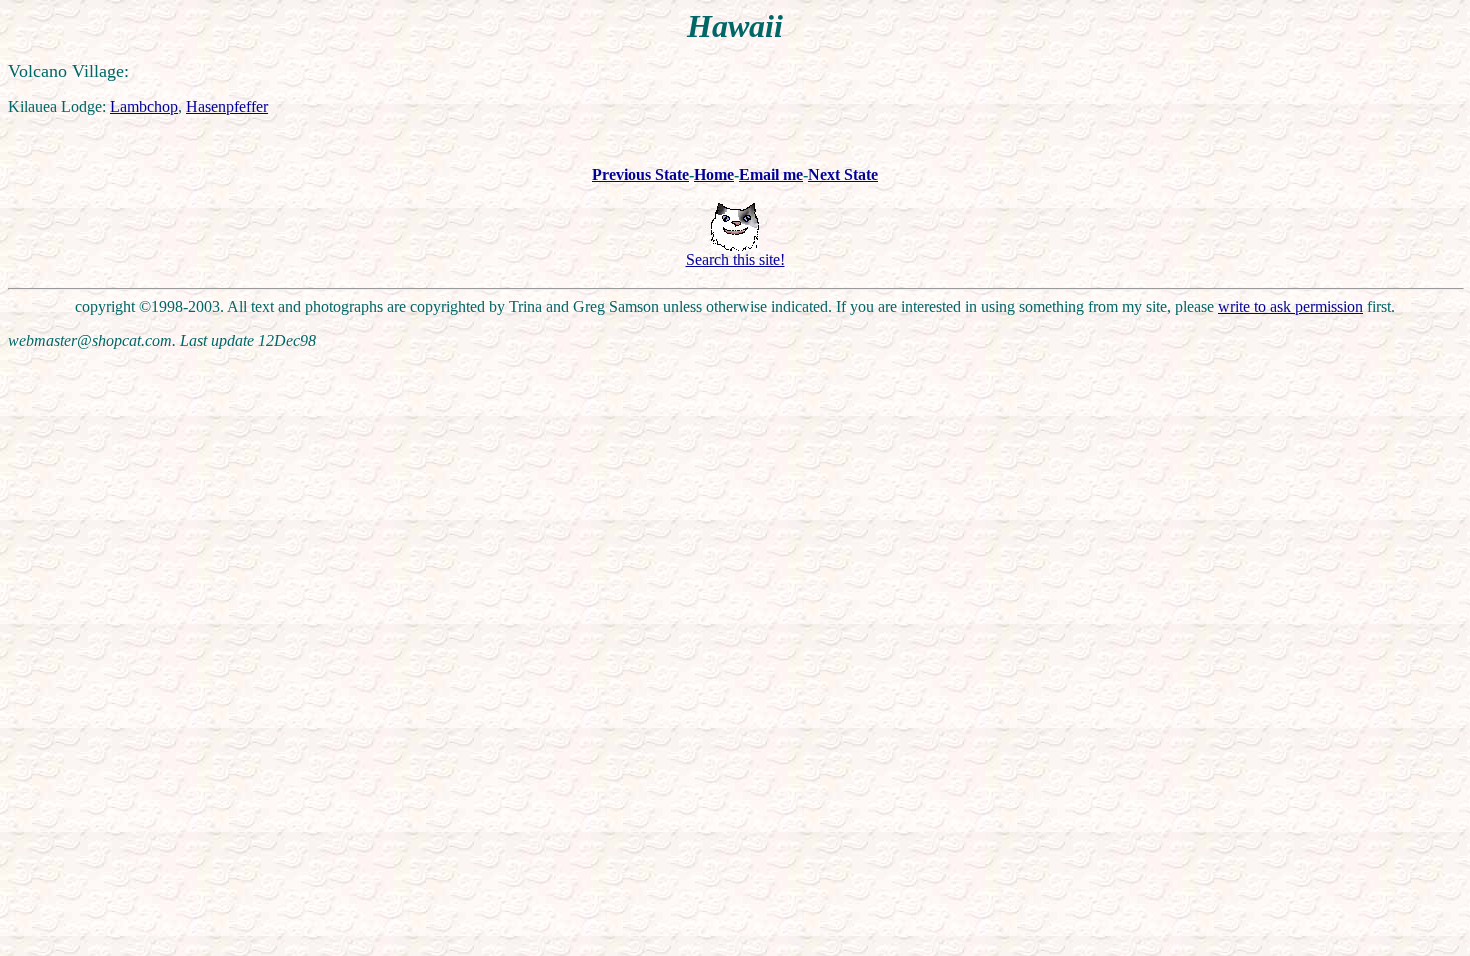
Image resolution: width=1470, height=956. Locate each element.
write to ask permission (1290, 306)
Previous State (640, 174)
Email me (771, 174)
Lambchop (144, 106)
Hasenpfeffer (227, 106)
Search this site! (735, 259)
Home (714, 174)
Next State (843, 174)
